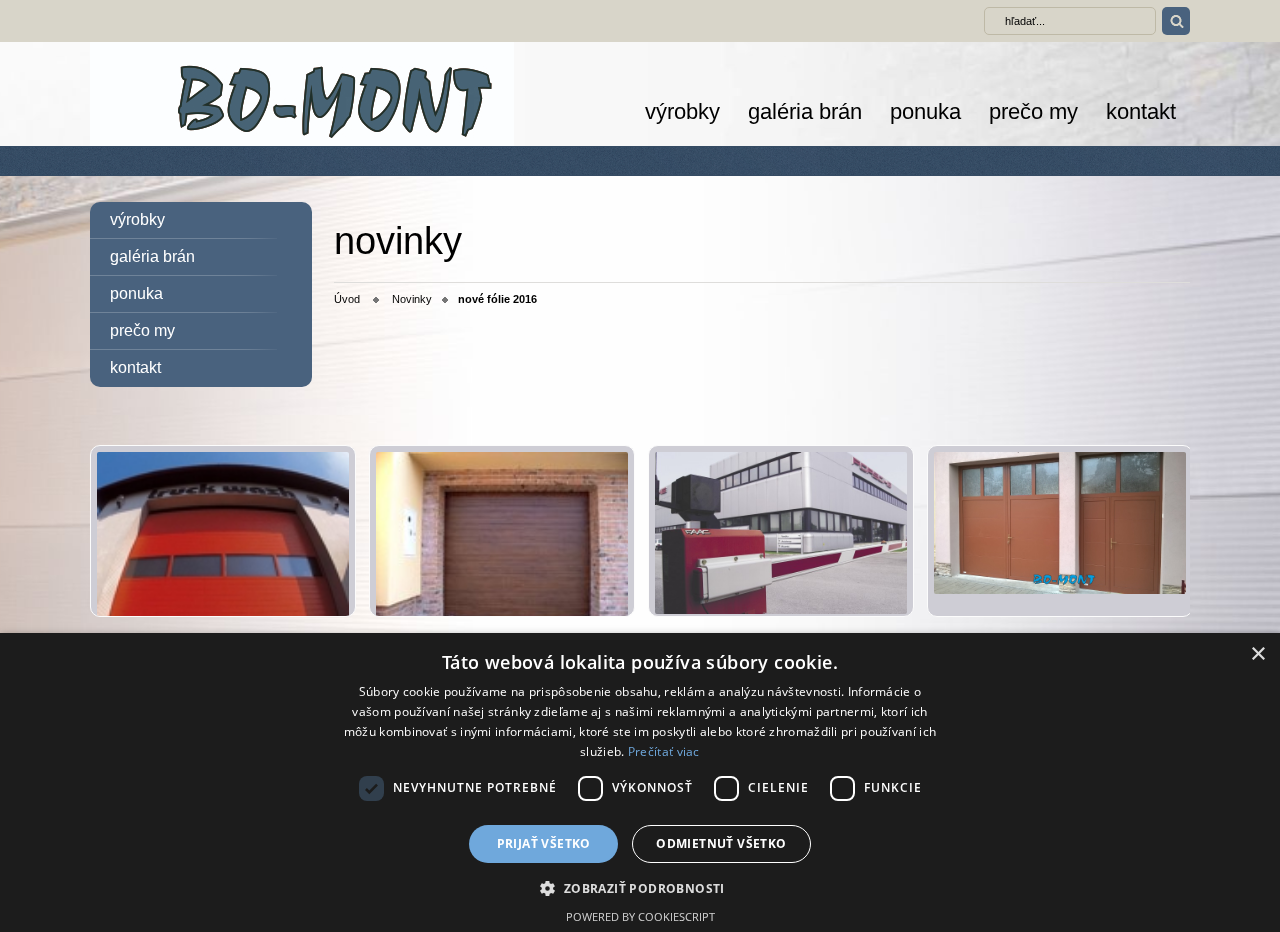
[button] (639, 887)
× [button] (1257, 654)
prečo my (1033, 111)
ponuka (925, 111)
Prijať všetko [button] (544, 843)
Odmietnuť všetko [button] (721, 843)
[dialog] (640, 782)
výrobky (682, 111)
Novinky (412, 299)
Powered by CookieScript (640, 916)
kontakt (1141, 111)
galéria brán (805, 111)
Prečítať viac (664, 751)
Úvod (347, 299)
